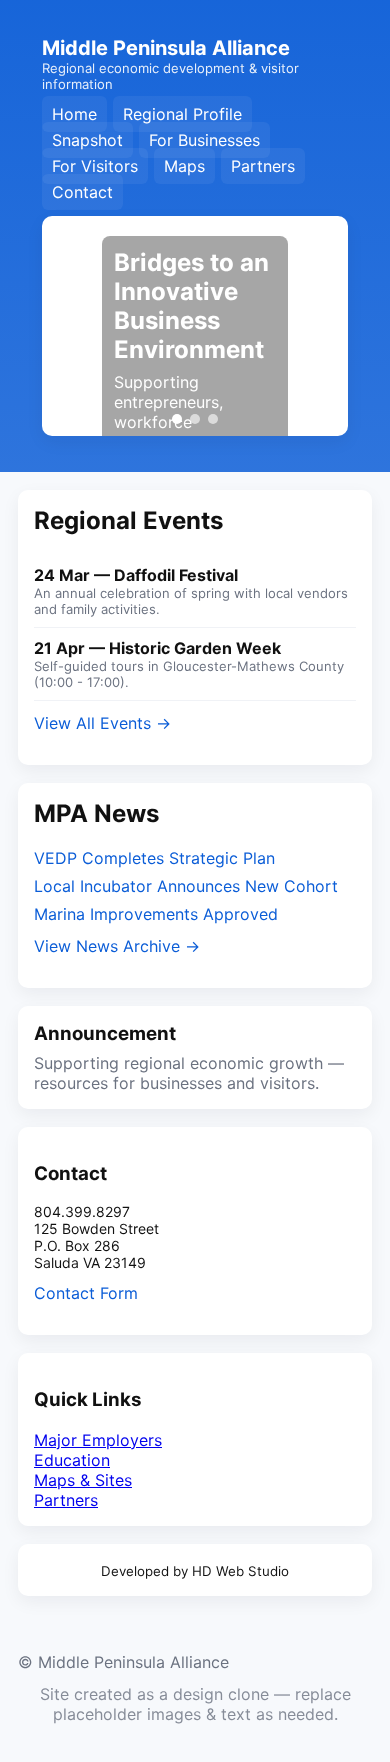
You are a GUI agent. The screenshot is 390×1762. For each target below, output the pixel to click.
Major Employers (98, 1440)
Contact (82, 192)
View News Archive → (117, 946)
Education (72, 1460)
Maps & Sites (83, 1480)
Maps (184, 166)
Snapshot (87, 140)
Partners (263, 166)
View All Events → (102, 723)
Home (74, 114)
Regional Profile (182, 114)
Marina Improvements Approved (156, 914)
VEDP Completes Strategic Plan (154, 858)
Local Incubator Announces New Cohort (186, 886)
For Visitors (95, 166)
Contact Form (86, 1293)
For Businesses (204, 140)
